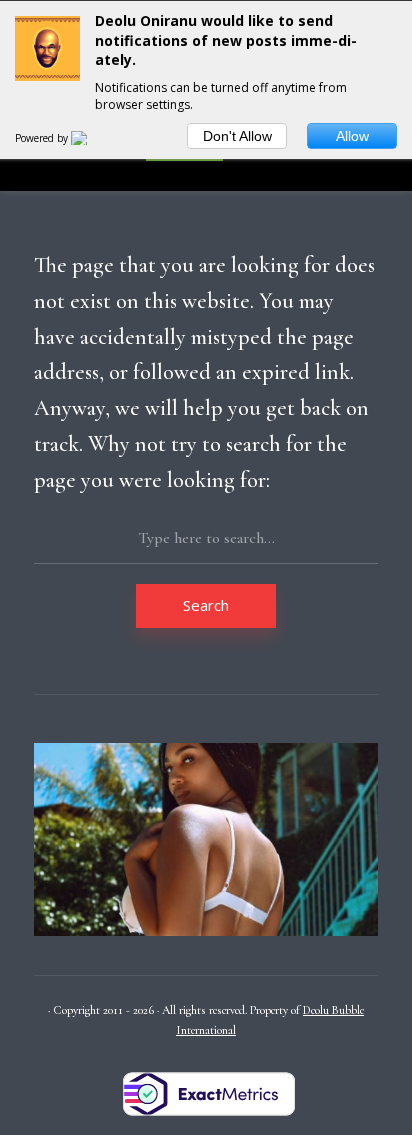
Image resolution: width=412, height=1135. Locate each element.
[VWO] (91, 138)
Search (206, 605)
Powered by (43, 138)
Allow (352, 136)
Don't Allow (237, 136)
